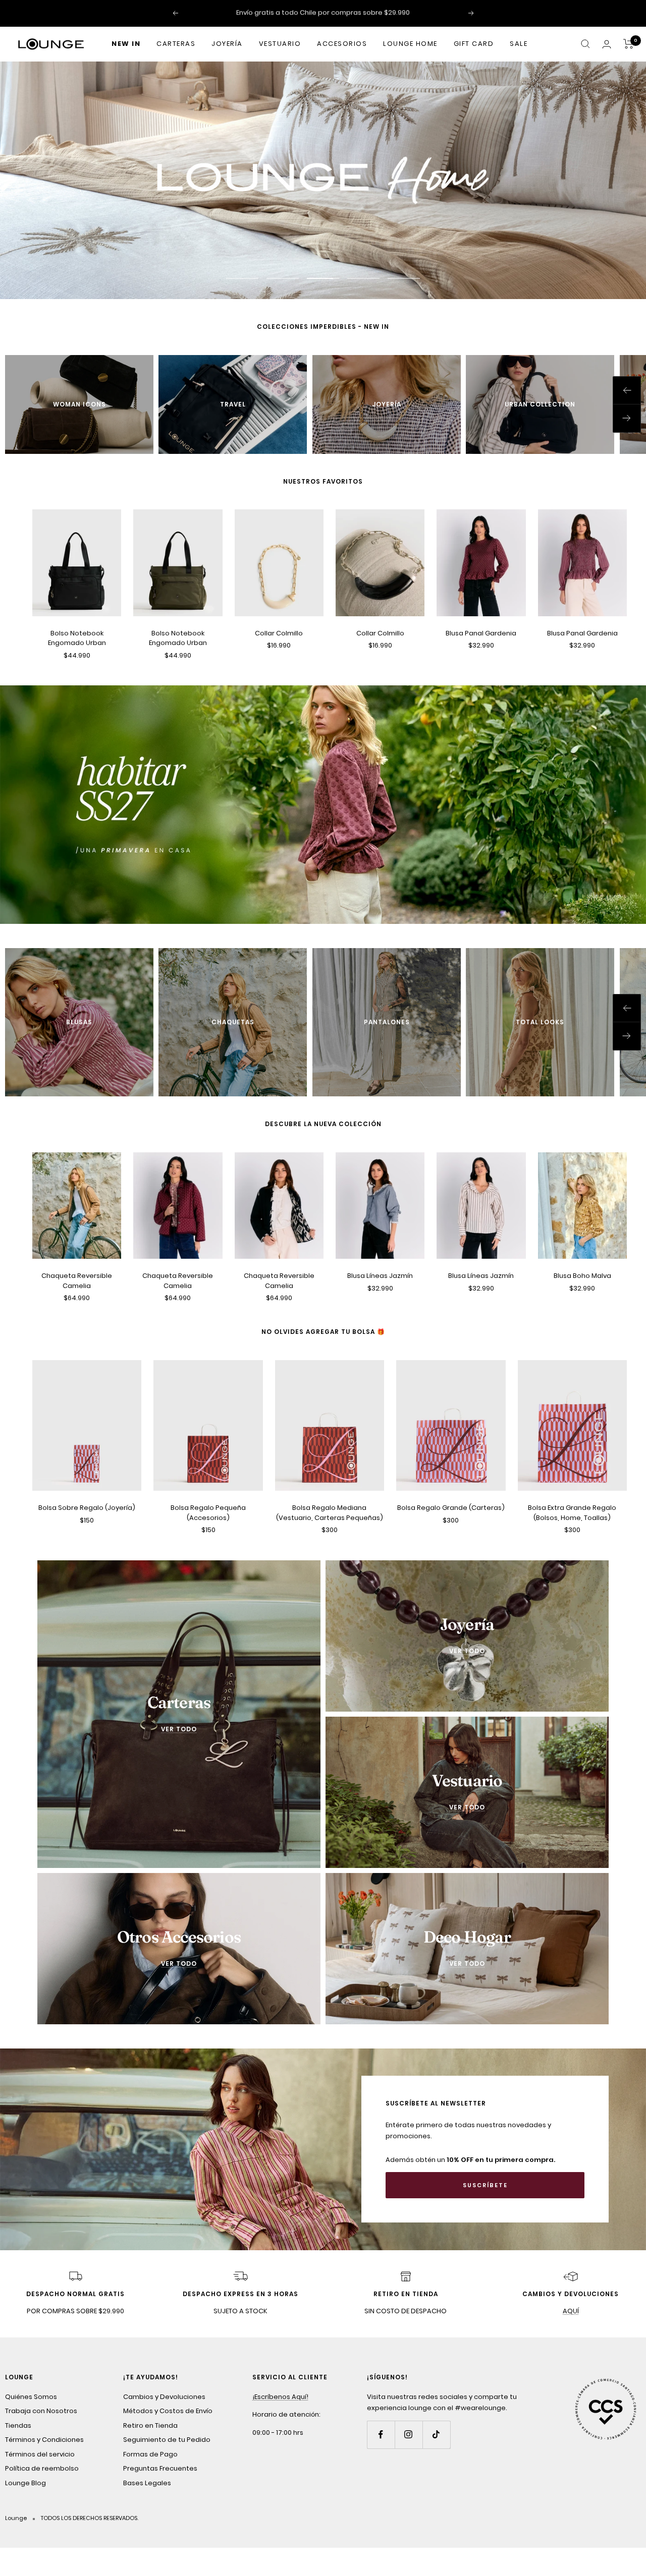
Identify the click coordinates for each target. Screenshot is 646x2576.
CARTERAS (176, 44)
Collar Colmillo (279, 634)
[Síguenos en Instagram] (409, 2435)
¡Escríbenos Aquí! (280, 2397)
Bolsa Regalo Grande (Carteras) (451, 1508)
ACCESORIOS (342, 44)
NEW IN (126, 44)
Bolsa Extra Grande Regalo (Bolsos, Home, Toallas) (572, 1513)
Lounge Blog (25, 2483)
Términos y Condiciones (44, 2441)
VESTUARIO (280, 44)
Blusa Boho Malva (582, 1277)
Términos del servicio (40, 2455)
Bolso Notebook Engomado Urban (77, 639)
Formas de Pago (150, 2455)
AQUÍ (571, 2312)
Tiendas (18, 2426)
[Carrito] (629, 44)
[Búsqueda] (585, 44)
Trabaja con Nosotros (41, 2412)
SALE (519, 44)
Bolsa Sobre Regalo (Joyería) (87, 1508)
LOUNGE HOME (410, 44)
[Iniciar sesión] (607, 44)
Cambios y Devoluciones (164, 2397)
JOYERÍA (227, 44)
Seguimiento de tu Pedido (167, 2441)
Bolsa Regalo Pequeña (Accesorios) (208, 1513)
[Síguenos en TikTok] (436, 2435)
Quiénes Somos (31, 2397)
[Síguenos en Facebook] (381, 2435)
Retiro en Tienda (150, 2426)
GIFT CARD (474, 44)
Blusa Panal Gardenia (481, 634)
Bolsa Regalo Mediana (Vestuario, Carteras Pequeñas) (330, 1513)
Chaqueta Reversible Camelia (77, 1282)
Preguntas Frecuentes (160, 2469)
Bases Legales (147, 2483)
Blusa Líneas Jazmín (380, 1277)
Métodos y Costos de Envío (168, 2412)
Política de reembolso (42, 2469)
